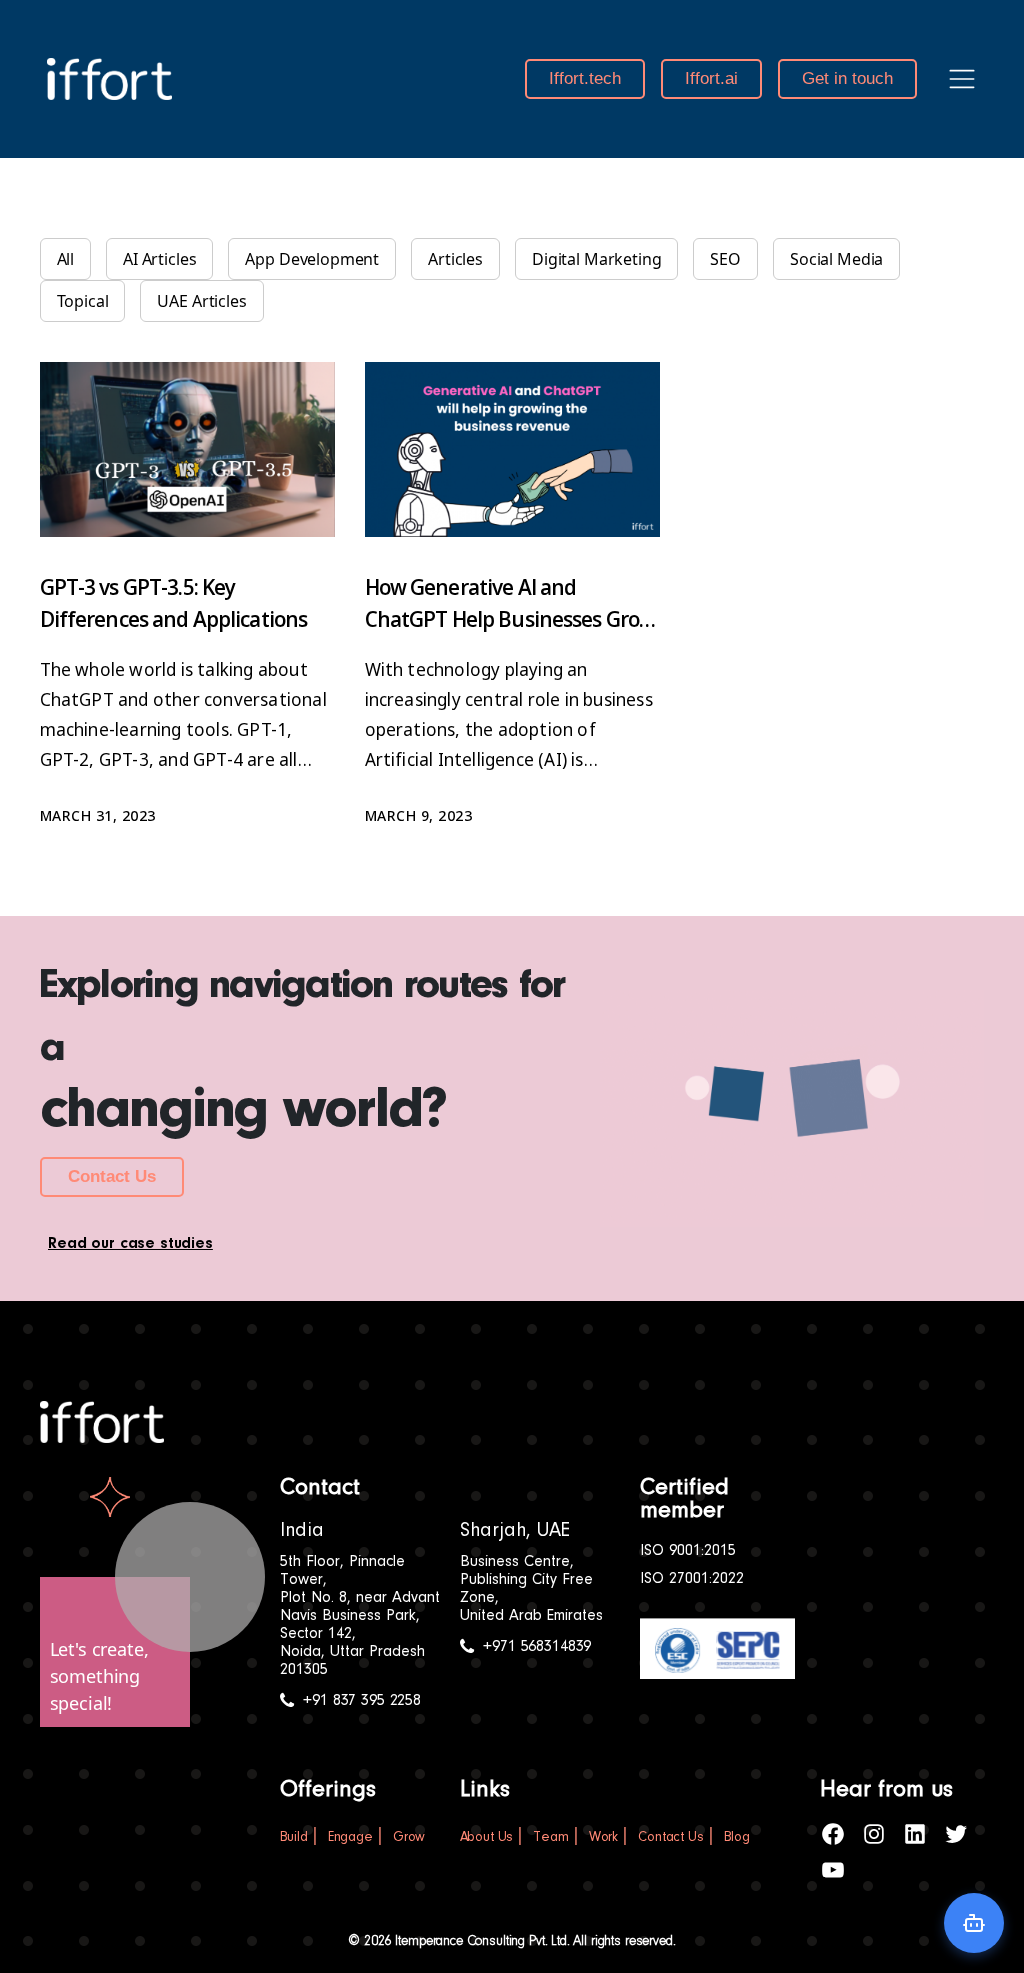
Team (550, 1838)
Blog (737, 1838)
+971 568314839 (537, 1647)
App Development (312, 259)
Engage (350, 1838)
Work (603, 1838)
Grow (409, 1838)
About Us (487, 1838)
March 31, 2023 (98, 815)
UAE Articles (201, 301)
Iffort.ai (711, 78)
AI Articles (159, 259)
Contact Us (112, 1176)
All (66, 259)
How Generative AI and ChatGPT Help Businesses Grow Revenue (510, 619)
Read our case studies (130, 1244)
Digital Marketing (596, 259)
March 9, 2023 (419, 815)
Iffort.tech (585, 78)
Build (294, 1838)
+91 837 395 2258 (362, 1701)
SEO (725, 259)
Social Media (836, 259)
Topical (83, 301)
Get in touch (847, 78)
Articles (455, 259)
